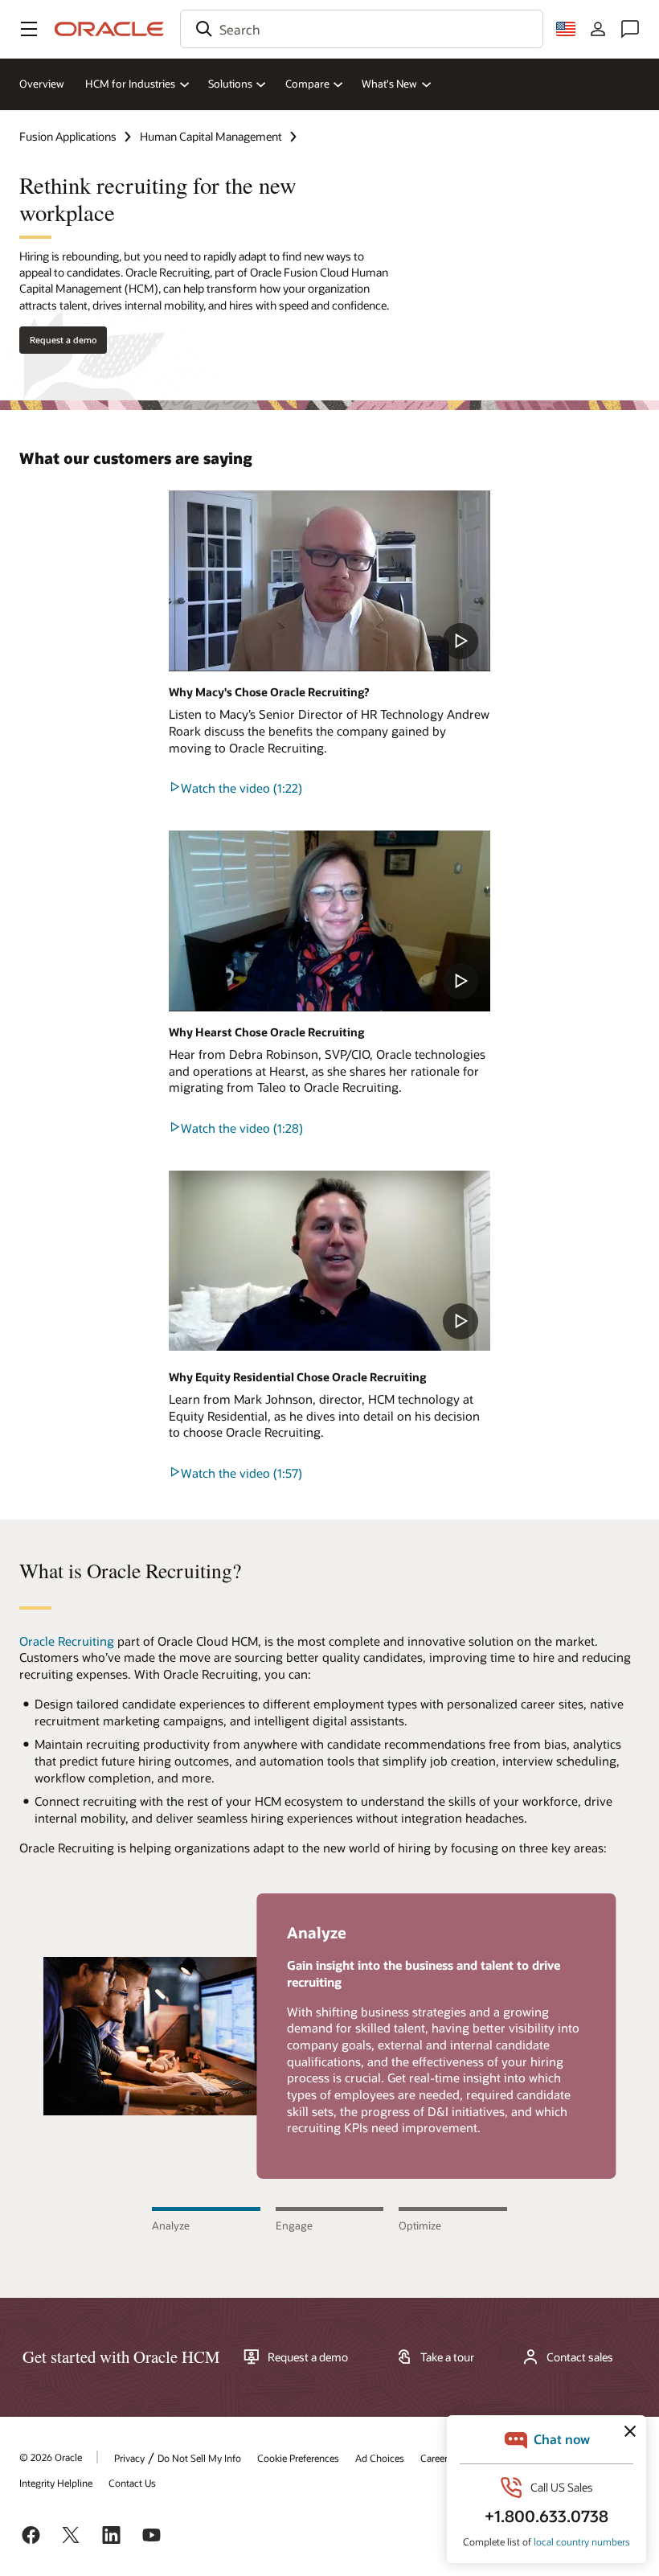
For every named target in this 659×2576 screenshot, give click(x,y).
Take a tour (447, 2357)
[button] (29, 29)
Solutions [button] (230, 84)
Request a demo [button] (63, 340)
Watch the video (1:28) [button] (242, 1128)
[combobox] (362, 29)
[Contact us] (630, 29)
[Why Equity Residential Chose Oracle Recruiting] (329, 1261)
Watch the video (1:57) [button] (241, 1473)
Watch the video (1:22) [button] (241, 788)
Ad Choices (380, 2458)
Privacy (129, 2458)
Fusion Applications (68, 136)
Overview (42, 84)
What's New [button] (389, 84)
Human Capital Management (211, 136)
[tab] (206, 2220)
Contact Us (132, 2483)
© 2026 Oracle (51, 2457)
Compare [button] (307, 84)
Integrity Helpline (56, 2483)
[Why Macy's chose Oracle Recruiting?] (329, 581)
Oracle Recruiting (67, 1641)
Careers (436, 2458)
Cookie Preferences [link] (298, 2458)
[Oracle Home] (109, 29)
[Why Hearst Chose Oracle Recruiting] (329, 921)
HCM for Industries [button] (130, 84)
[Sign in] (598, 29)
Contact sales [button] (580, 2357)
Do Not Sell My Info (199, 2458)
